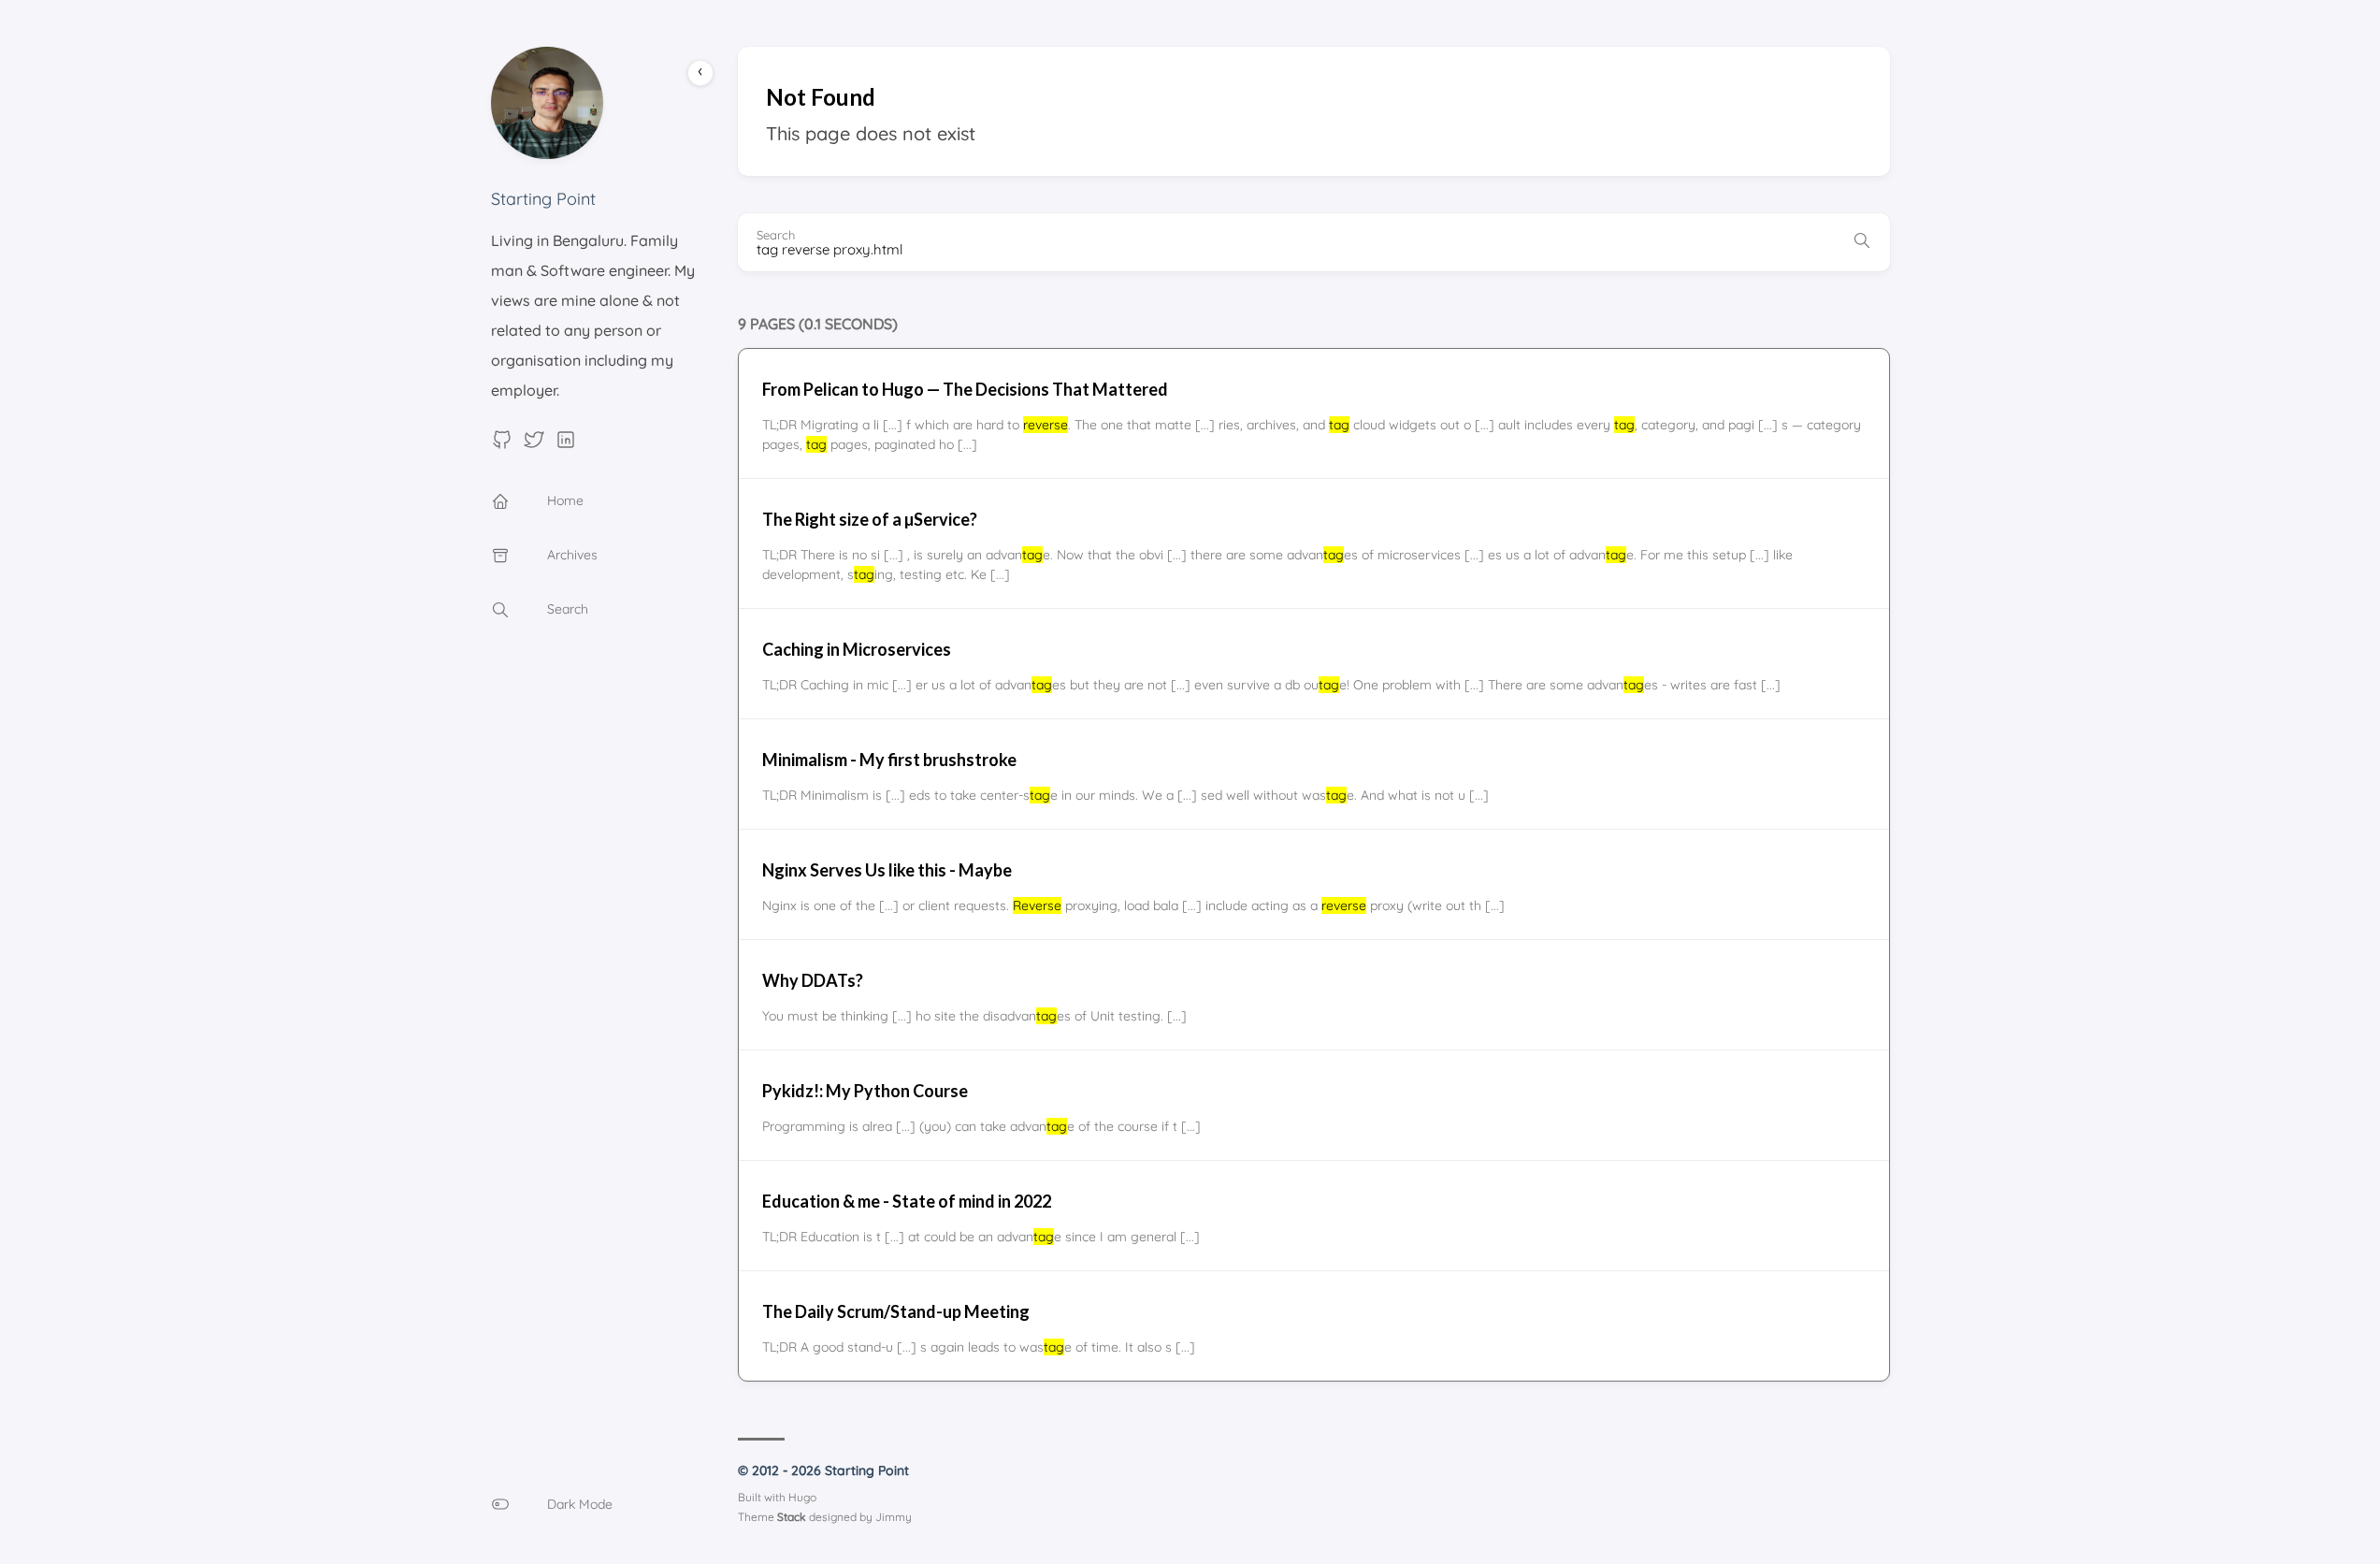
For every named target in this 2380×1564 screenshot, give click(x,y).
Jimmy (894, 1517)
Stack (792, 1517)
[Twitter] (534, 445)
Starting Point (543, 199)
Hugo (802, 1497)
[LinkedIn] (566, 445)
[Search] (1862, 242)
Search (776, 235)
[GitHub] (502, 445)
